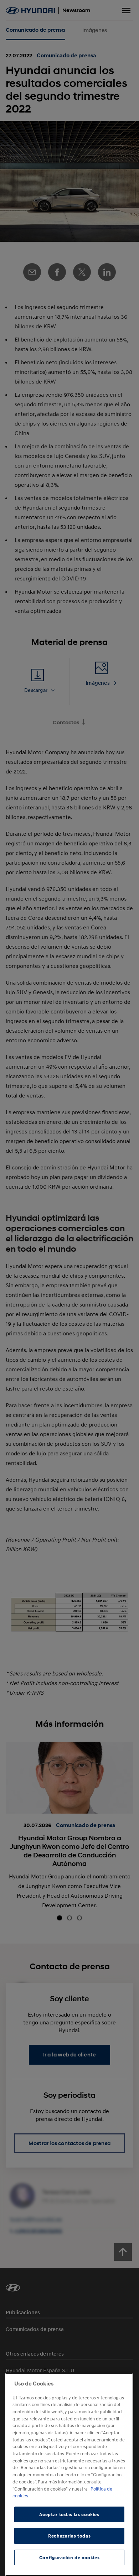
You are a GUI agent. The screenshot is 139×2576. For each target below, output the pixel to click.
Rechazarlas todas (69, 2536)
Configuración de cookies (69, 2557)
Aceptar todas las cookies (69, 2514)
